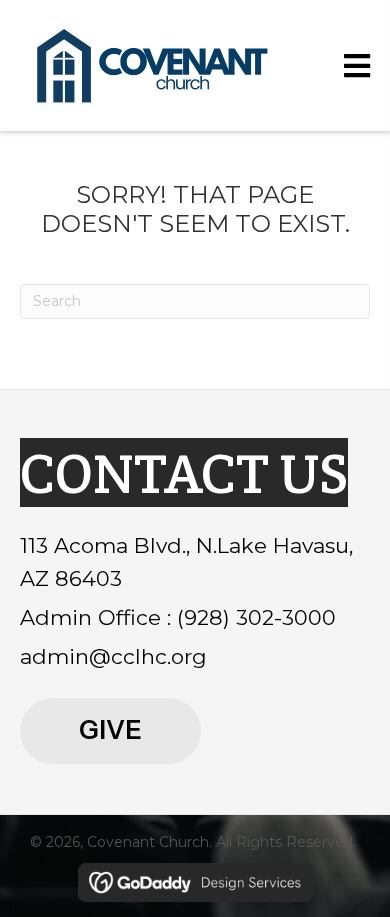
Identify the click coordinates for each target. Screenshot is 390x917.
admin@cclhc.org (113, 656)
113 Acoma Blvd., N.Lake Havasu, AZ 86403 (186, 562)
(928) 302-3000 (256, 617)
